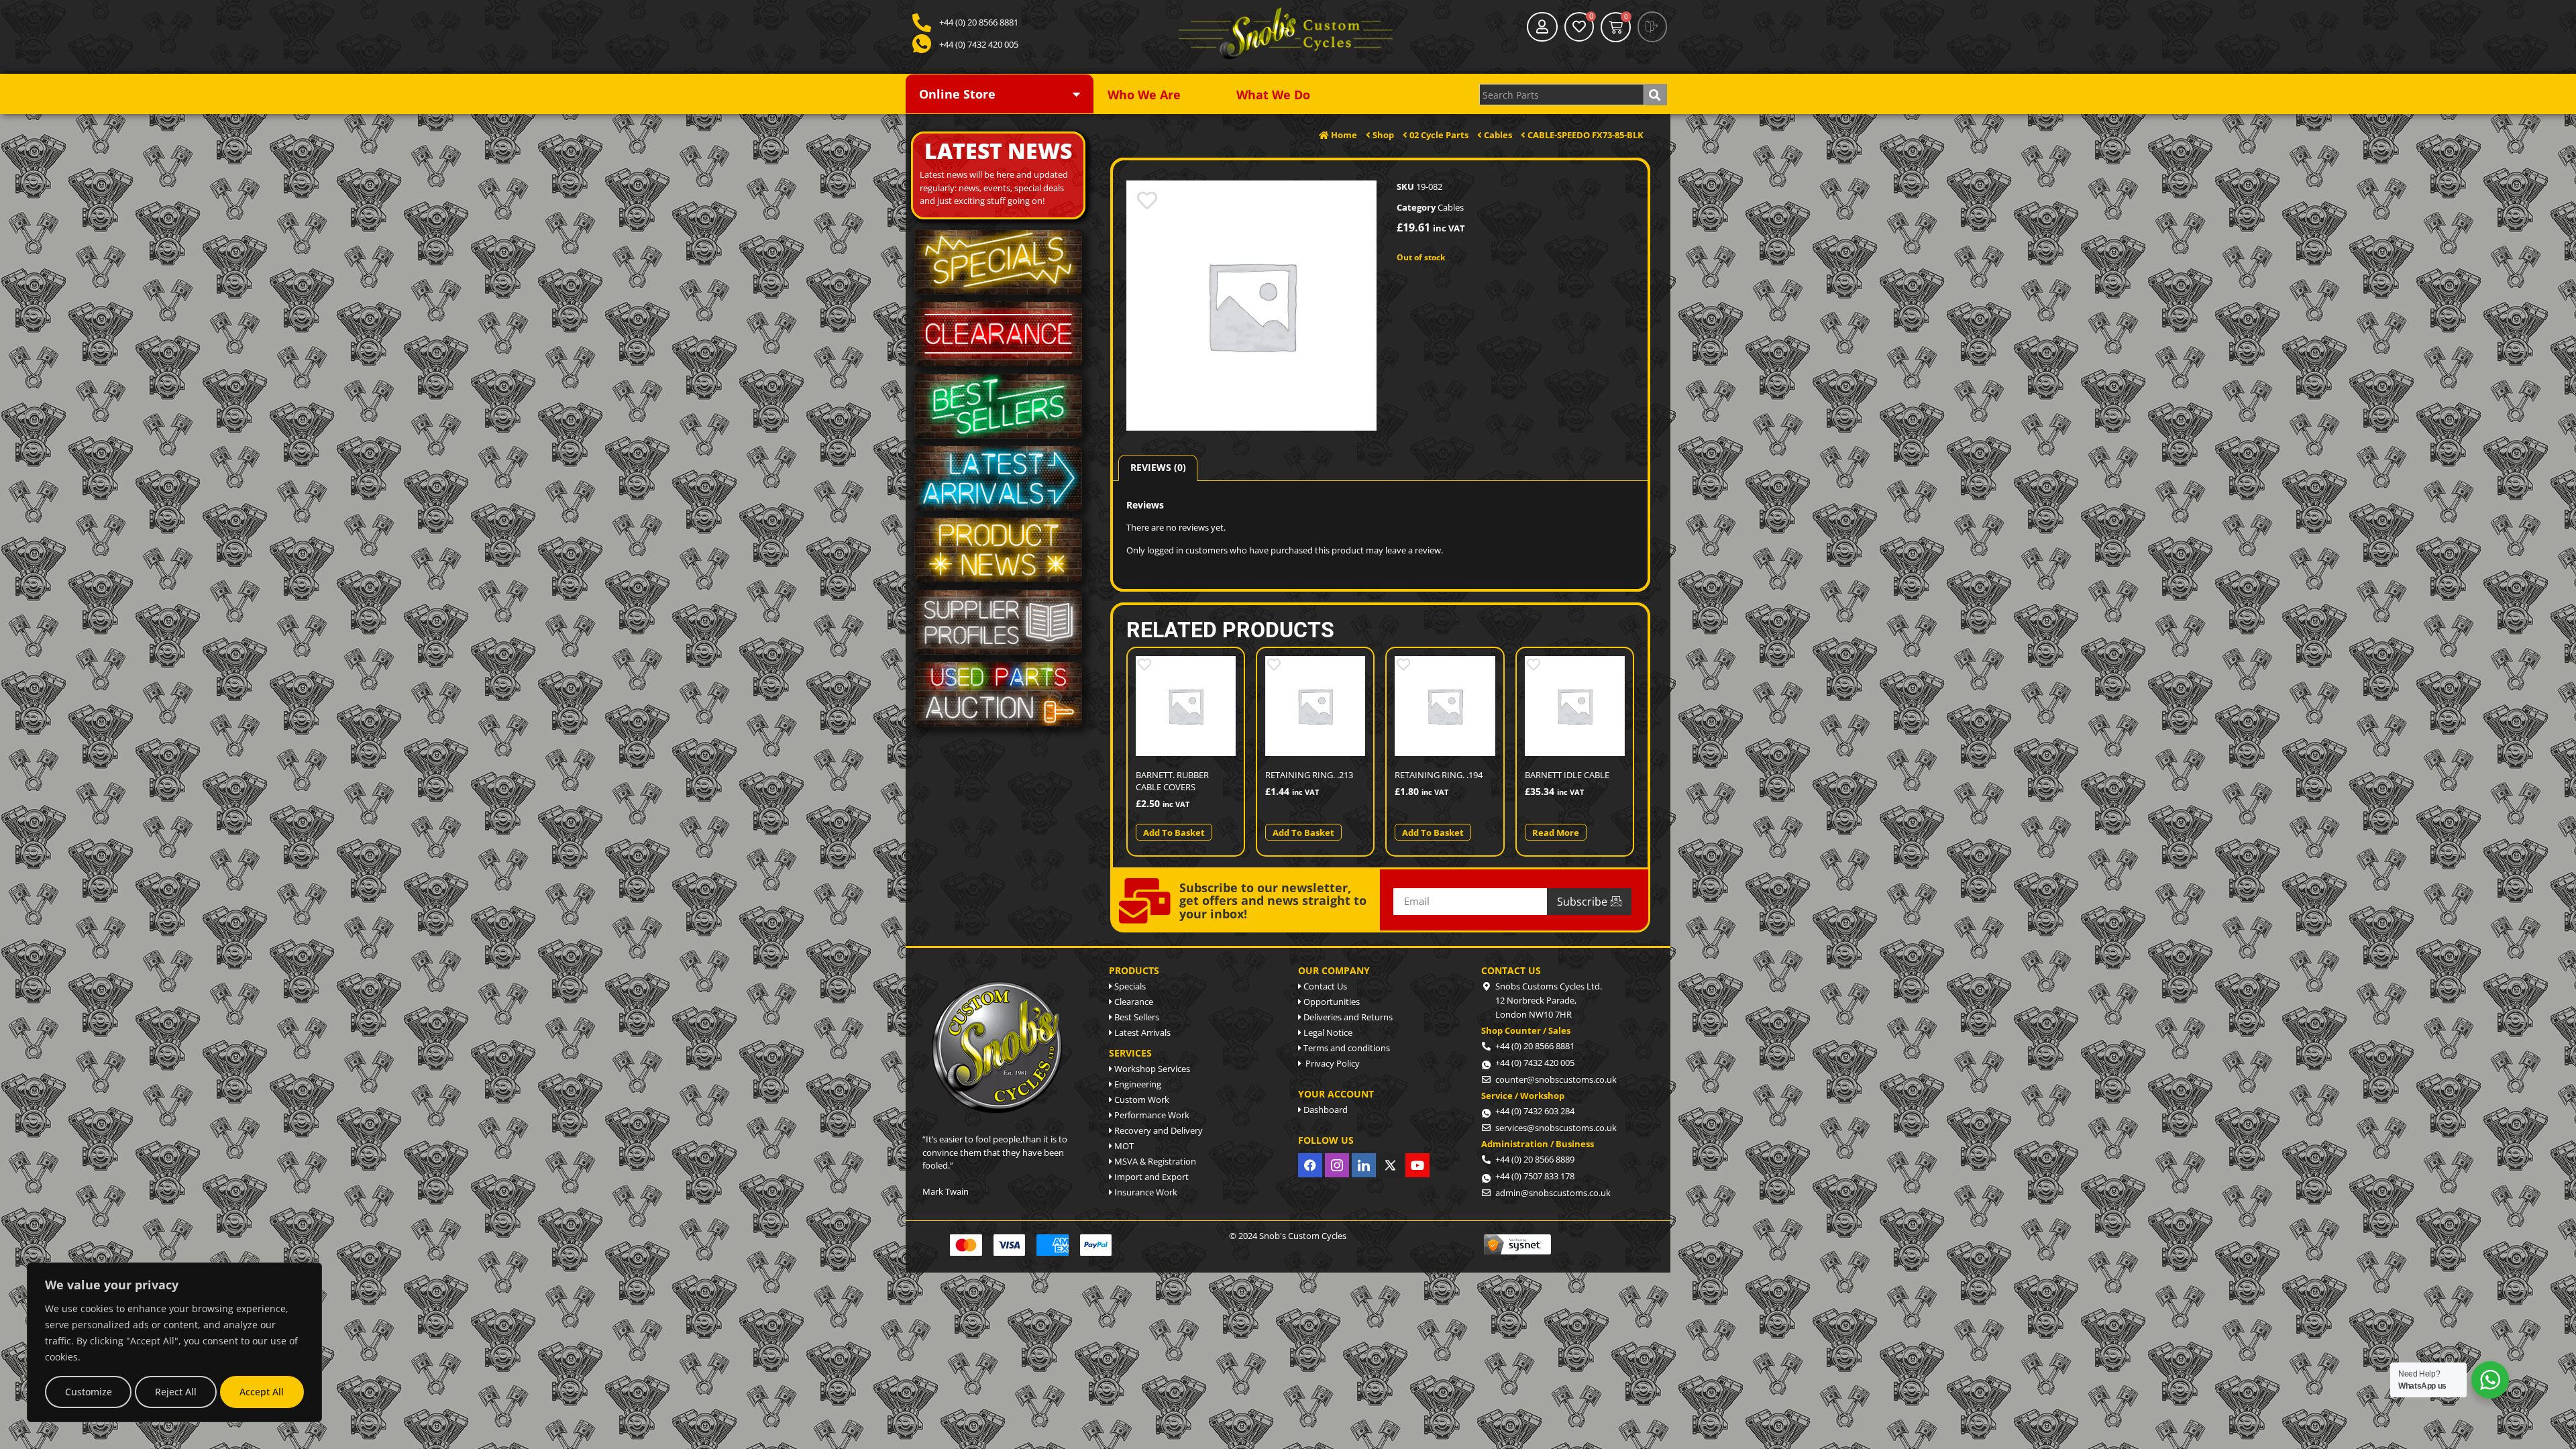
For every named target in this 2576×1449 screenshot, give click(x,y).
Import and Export (1150, 1177)
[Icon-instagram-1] (1337, 1165)
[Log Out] (1652, 27)
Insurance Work (1145, 1192)
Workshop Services (1151, 1069)
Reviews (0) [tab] (1158, 467)
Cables (1451, 207)
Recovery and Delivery (1158, 1130)
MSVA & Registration (1154, 1161)
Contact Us (1324, 986)
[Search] (1656, 95)
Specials (1129, 986)
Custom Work (1141, 1099)
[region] (174, 1342)
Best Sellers (1136, 1017)
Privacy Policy (1331, 1063)
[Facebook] (1310, 1165)
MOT (1123, 1146)
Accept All (262, 1392)
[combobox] (1562, 95)
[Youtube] (1417, 1165)
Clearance (1133, 1002)
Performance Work (1151, 1115)
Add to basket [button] (1174, 833)
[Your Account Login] (1542, 27)
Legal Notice (1327, 1032)
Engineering (1137, 1084)
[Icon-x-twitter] (1391, 1165)
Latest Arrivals (1141, 1032)
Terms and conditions (1346, 1048)
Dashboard (1325, 1110)
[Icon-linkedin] (1364, 1165)
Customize (89, 1392)
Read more (1556, 833)
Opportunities (1331, 1002)
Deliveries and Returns (1347, 1017)
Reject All (176, 1392)
